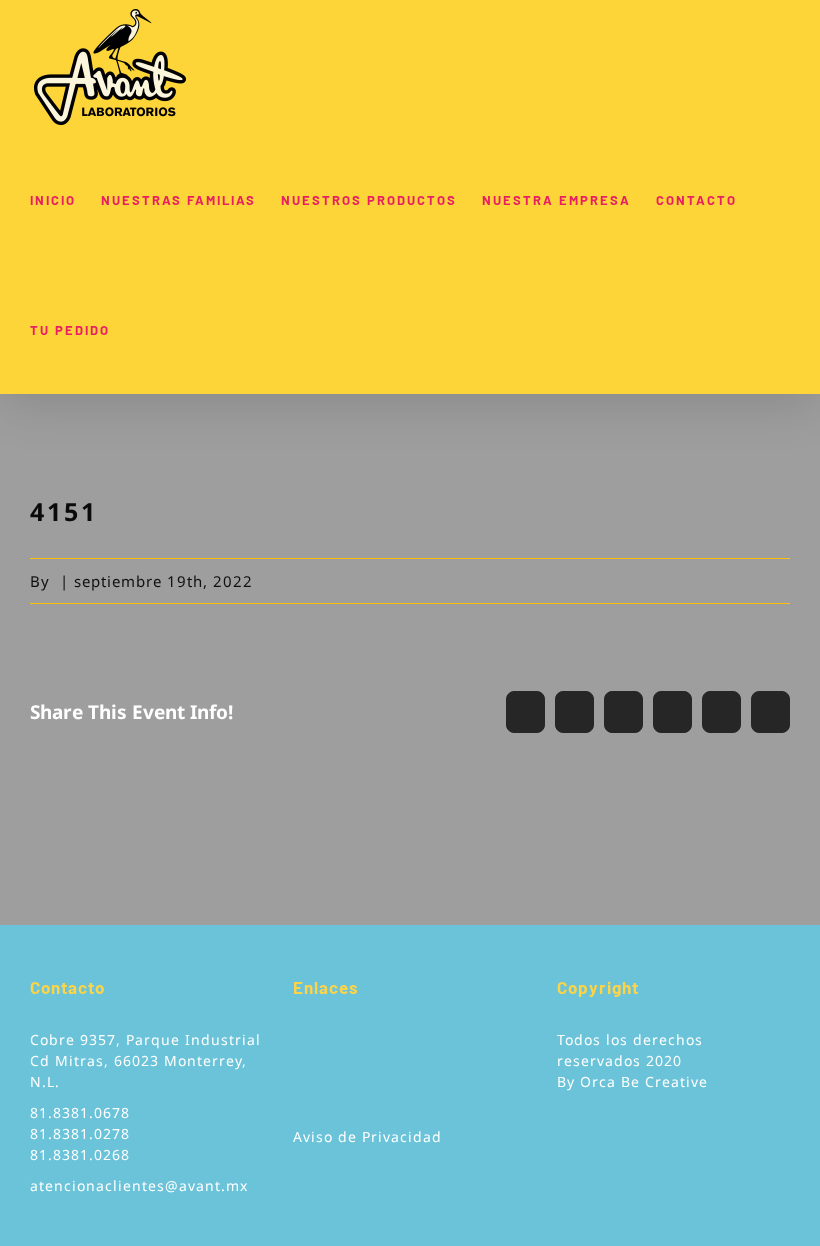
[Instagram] (357, 1047)
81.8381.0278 (80, 1133)
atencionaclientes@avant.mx (139, 1185)
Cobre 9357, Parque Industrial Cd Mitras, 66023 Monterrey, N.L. (145, 1060)
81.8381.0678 (80, 1112)
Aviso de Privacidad (367, 1136)
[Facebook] (299, 1047)
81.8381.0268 (80, 1154)
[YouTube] (328, 1047)
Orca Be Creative (644, 1081)
